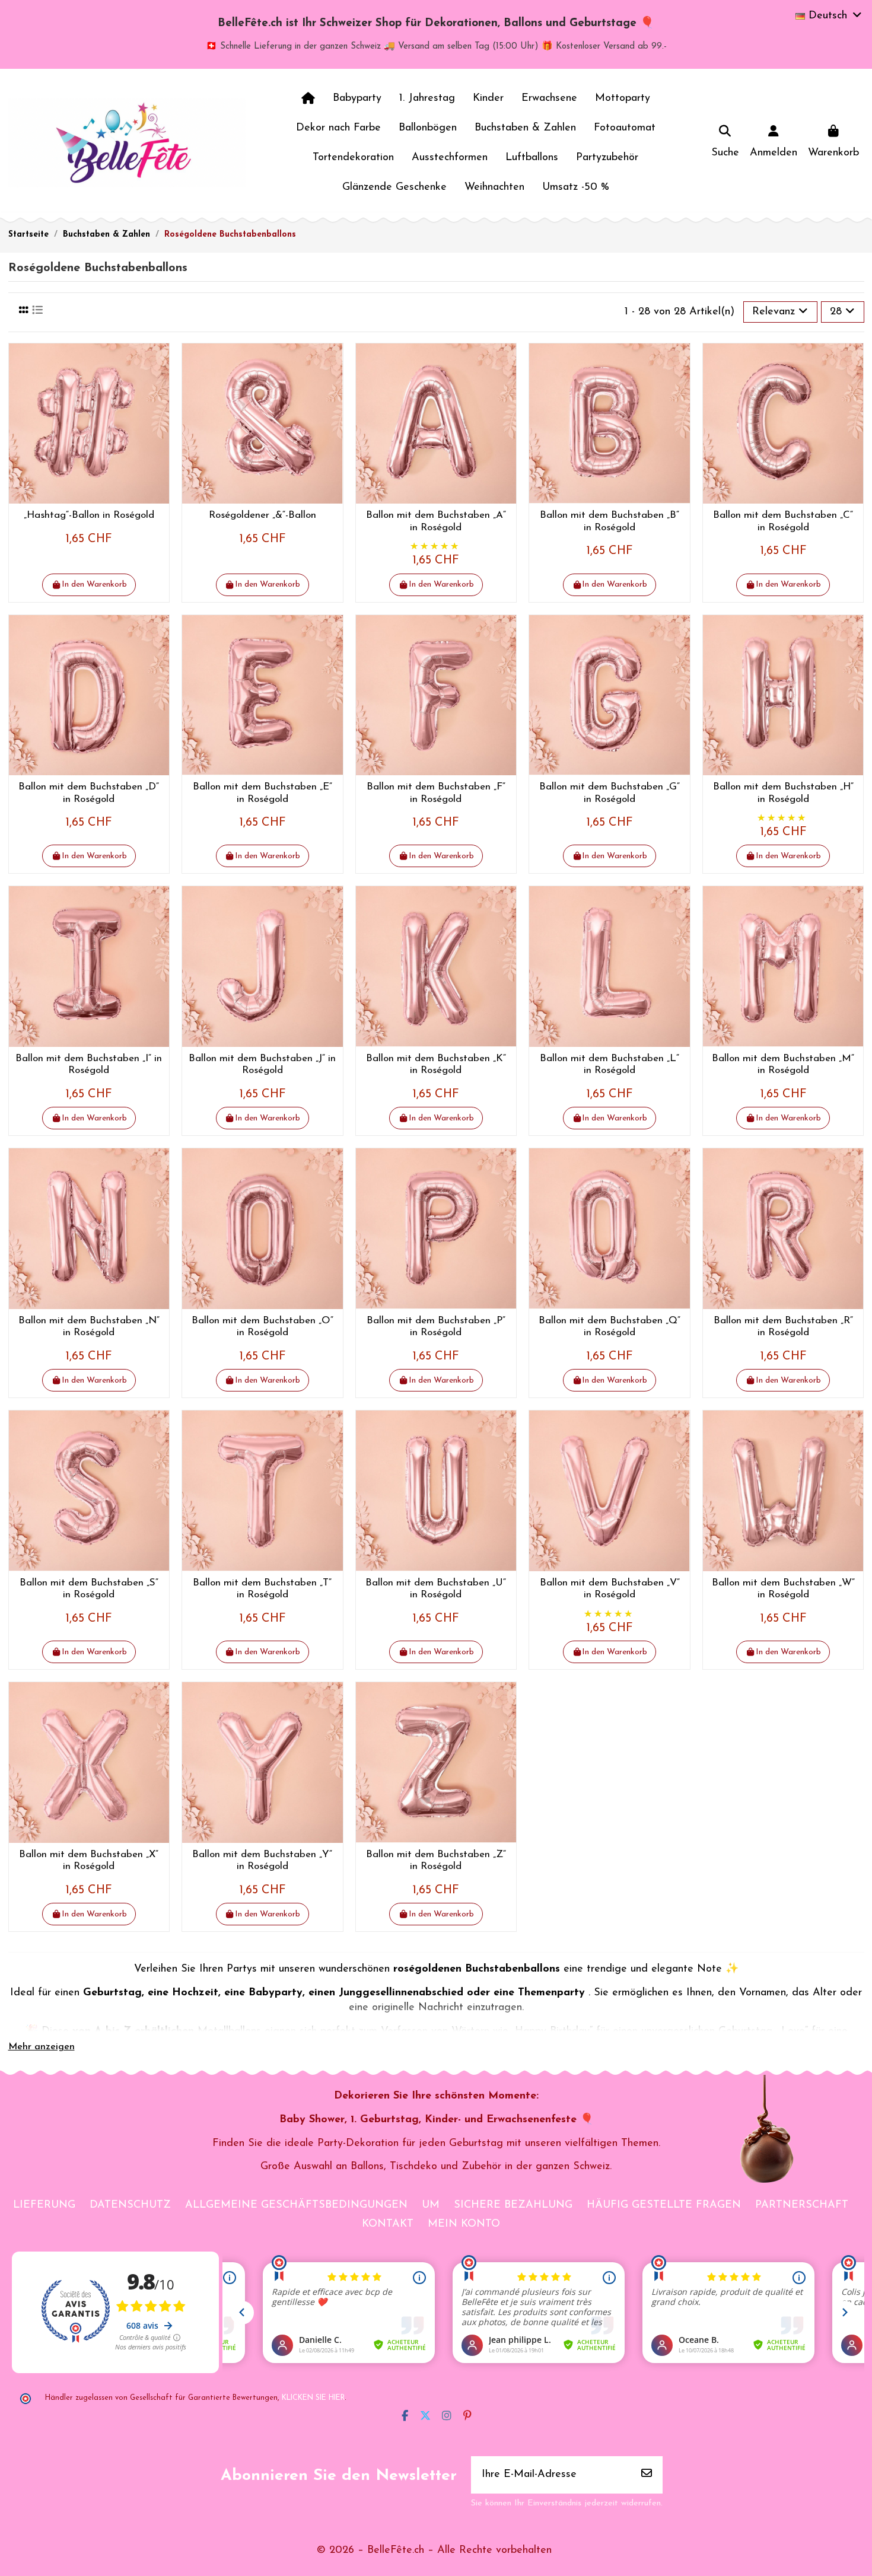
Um (431, 2205)
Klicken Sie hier (313, 2398)
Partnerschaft (802, 2205)
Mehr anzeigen (42, 2047)
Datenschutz (130, 2205)
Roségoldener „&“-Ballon (262, 515)
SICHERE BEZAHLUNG (513, 2205)
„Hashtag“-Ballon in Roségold (89, 515)
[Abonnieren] (647, 2475)
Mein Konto (464, 2224)
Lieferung (44, 2205)
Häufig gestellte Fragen (664, 2205)
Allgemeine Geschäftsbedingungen (296, 2205)
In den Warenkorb (94, 585)
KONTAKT (388, 2224)
